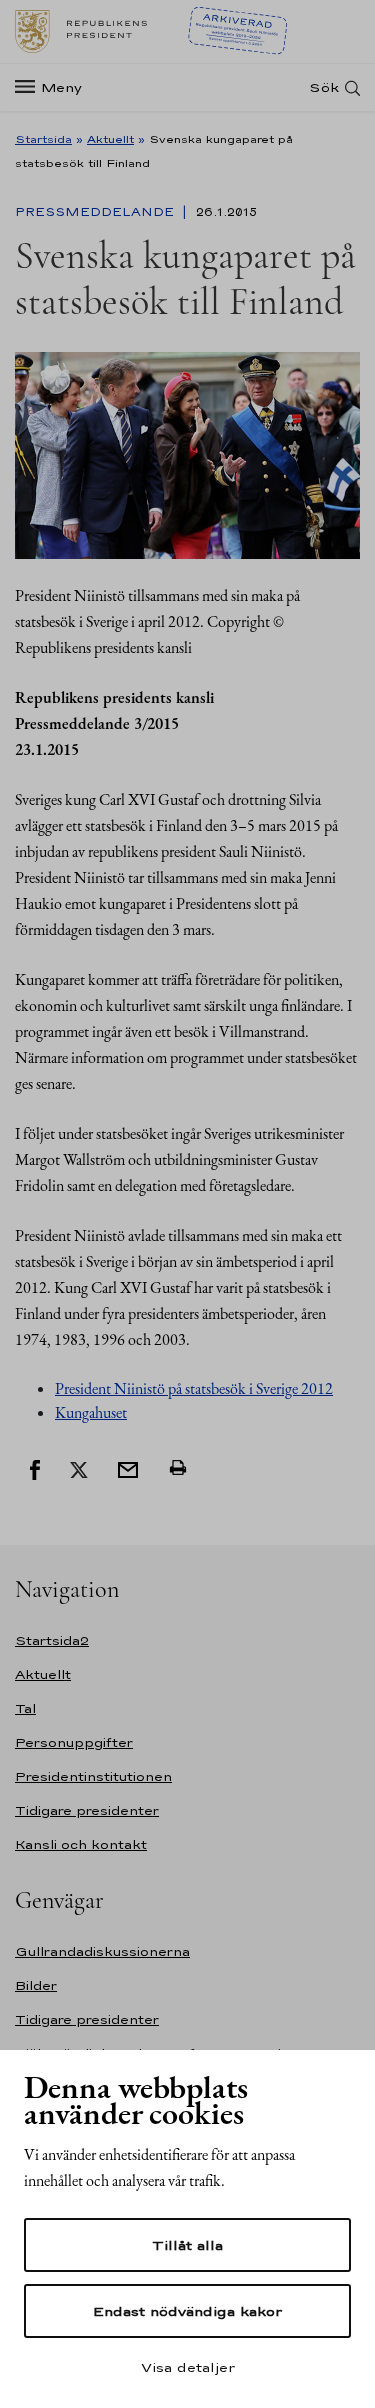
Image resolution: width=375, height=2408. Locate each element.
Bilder (36, 1985)
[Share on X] (79, 1468)
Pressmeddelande (96, 212)
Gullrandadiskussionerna (102, 1951)
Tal (25, 1708)
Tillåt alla (187, 2245)
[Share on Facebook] (35, 1468)
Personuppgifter (74, 1742)
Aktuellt (110, 139)
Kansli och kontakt (81, 1844)
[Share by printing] (178, 1468)
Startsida (43, 139)
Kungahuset (91, 1412)
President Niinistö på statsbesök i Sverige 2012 (194, 1388)
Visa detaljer (188, 2367)
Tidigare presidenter (87, 1810)
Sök (324, 87)
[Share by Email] (128, 1468)
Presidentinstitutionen (93, 1776)
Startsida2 (52, 1640)
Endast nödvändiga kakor (187, 2311)
